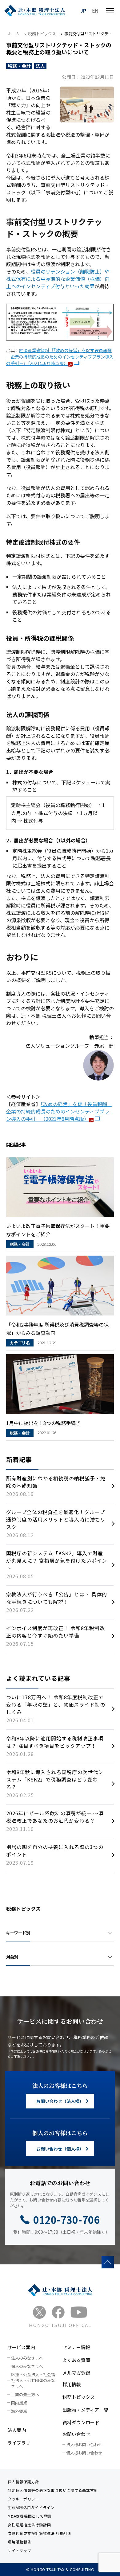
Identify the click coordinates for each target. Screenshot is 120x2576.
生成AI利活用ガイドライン (31, 2507)
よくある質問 (76, 2360)
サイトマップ (20, 2550)
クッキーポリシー (23, 2499)
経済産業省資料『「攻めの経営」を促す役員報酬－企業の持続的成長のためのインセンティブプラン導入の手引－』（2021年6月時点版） (60, 357)
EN (95, 10)
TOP (108, 2262)
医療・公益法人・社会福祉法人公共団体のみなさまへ (33, 2380)
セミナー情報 (76, 2347)
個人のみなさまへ (27, 2366)
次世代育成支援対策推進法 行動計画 (40, 2533)
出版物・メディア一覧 (85, 2410)
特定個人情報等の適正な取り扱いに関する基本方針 (53, 2490)
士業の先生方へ (25, 2394)
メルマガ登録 (76, 2373)
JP (83, 10)
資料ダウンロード (81, 2422)
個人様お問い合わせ (84, 2453)
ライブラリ (19, 2443)
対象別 (12, 1957)
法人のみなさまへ (27, 2358)
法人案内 (17, 2430)
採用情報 (72, 2384)
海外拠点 (19, 2411)
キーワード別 (18, 1933)
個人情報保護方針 (23, 2482)
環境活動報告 (20, 2542)
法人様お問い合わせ (84, 2444)
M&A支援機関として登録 (30, 2516)
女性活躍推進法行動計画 (29, 2525)
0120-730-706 (66, 2220)
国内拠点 (19, 2403)
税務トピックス (79, 2397)
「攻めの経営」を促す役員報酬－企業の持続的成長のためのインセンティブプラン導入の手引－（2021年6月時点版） (59, 1111)
